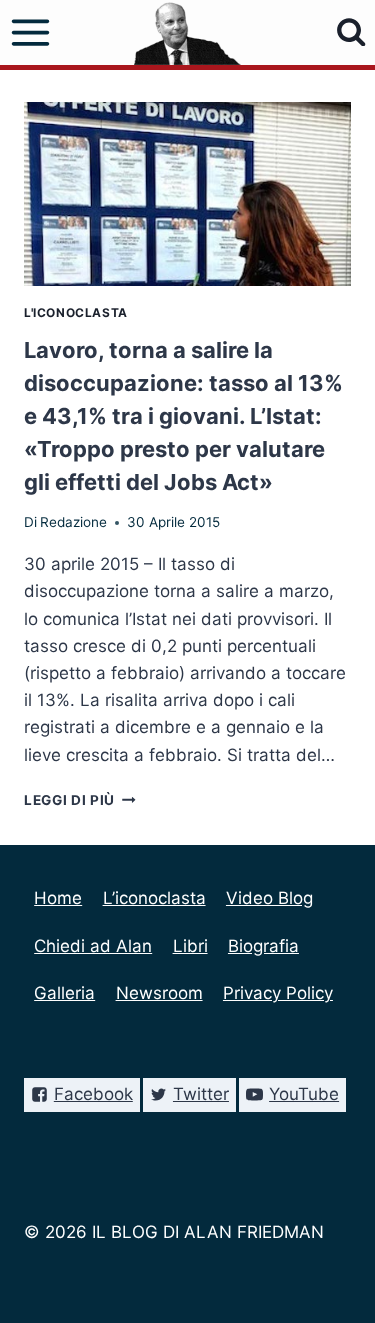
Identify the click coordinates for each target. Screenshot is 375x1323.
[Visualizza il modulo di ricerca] (351, 32)
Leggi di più (80, 800)
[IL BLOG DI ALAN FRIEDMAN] (187, 32)
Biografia (263, 946)
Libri (190, 946)
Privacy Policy (278, 993)
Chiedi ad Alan (93, 946)
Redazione (73, 522)
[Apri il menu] (31, 33)
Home (58, 898)
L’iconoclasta (154, 898)
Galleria (64, 993)
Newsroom (159, 993)
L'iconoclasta (76, 312)
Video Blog (269, 898)
